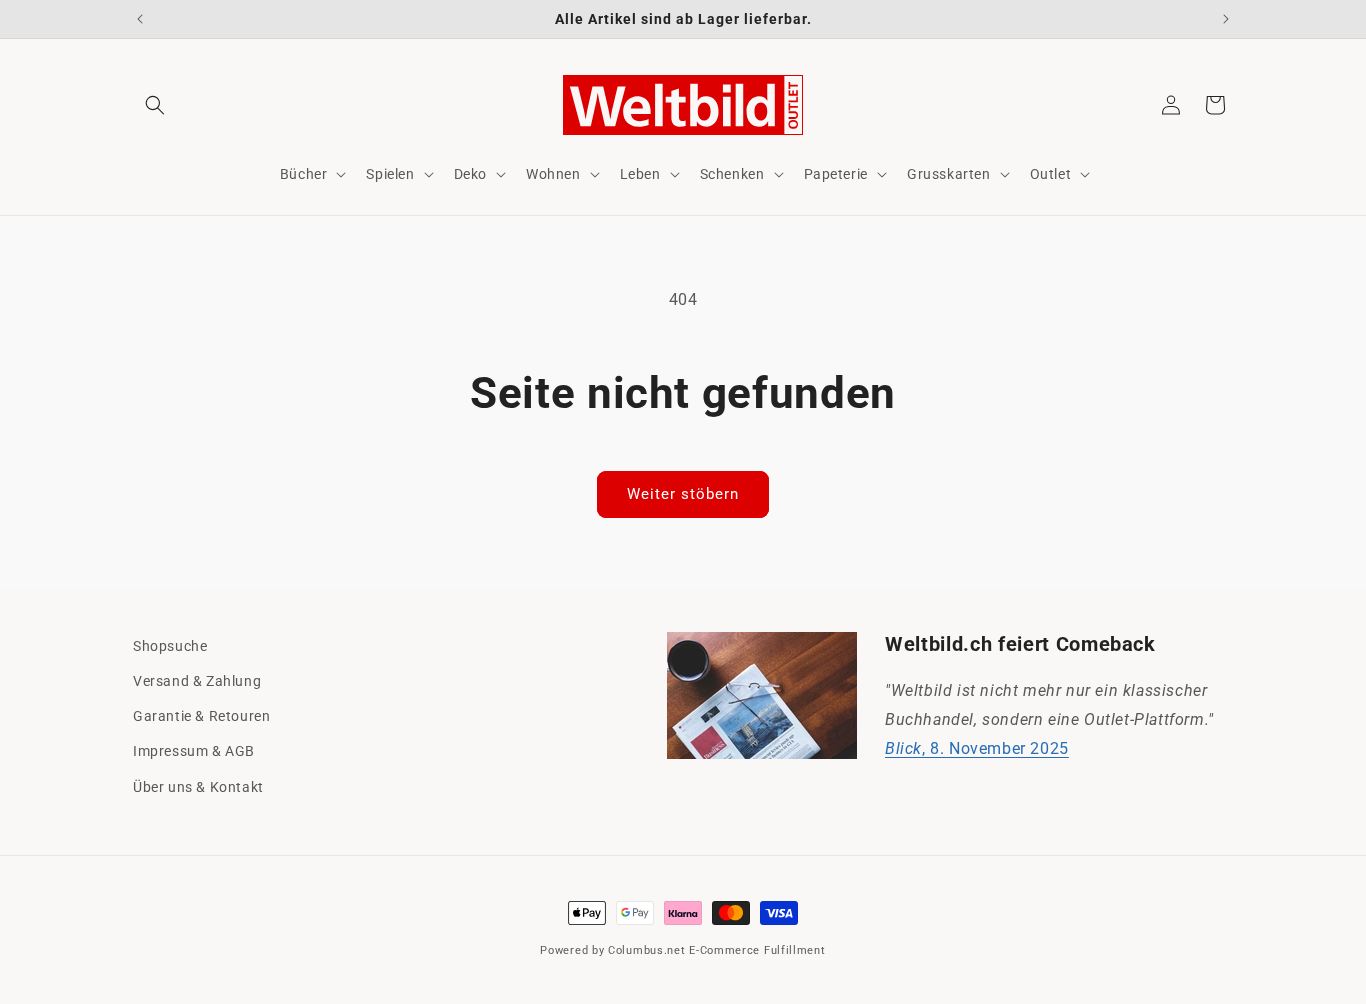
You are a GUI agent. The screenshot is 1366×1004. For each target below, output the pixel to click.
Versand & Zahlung (197, 681)
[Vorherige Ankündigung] (140, 19)
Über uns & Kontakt (198, 787)
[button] (155, 105)
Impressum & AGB (194, 751)
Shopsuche (170, 646)
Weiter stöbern (683, 494)
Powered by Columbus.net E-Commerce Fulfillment (682, 950)
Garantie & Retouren (201, 716)
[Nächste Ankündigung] (1226, 19)
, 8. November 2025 (977, 748)
